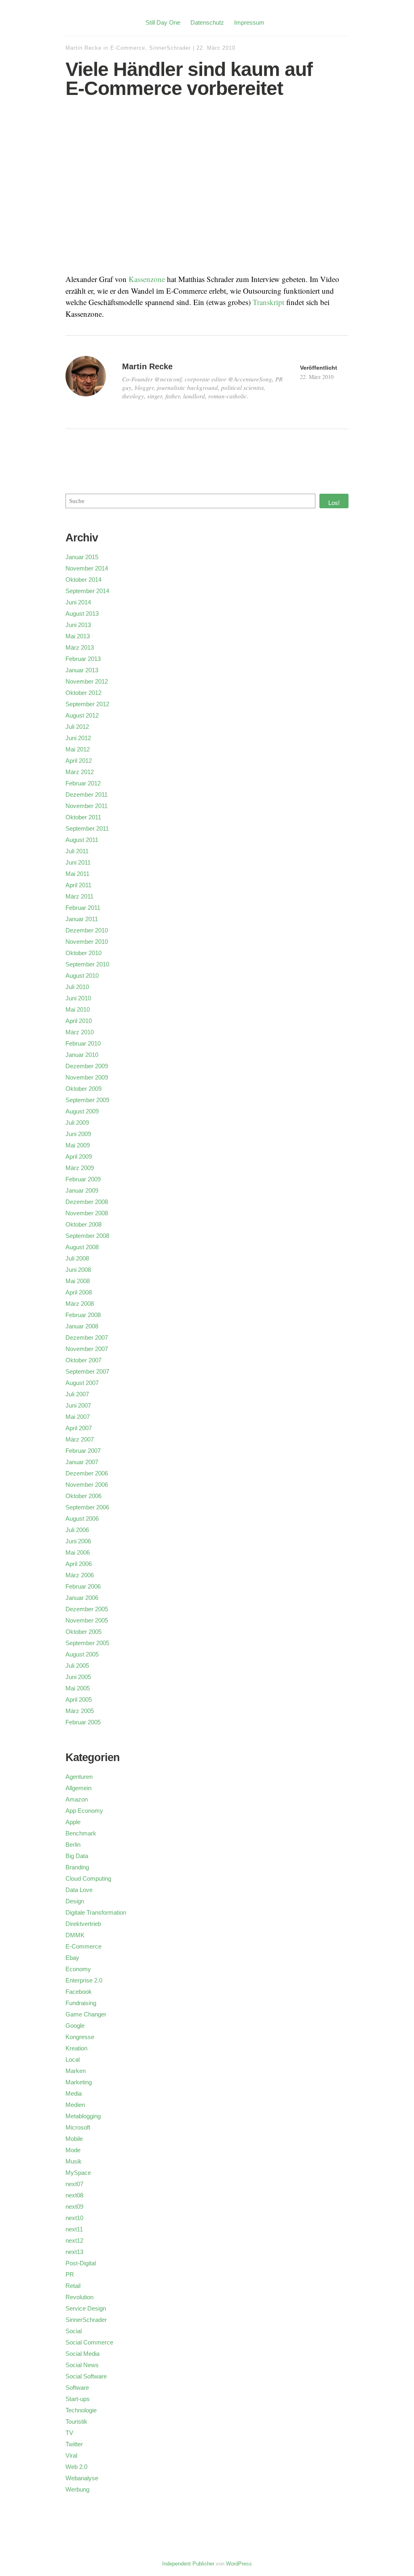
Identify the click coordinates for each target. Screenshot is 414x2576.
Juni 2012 (78, 738)
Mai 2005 (78, 1688)
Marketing (79, 2082)
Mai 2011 (77, 874)
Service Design (86, 2308)
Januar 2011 (82, 919)
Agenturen (79, 1777)
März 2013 (80, 647)
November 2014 (87, 568)
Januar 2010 (82, 1055)
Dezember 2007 (87, 1337)
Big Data (77, 1856)
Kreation (76, 2048)
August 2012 (82, 715)
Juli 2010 (77, 987)
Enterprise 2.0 (84, 1980)
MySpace (78, 2173)
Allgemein (78, 1788)
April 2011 (78, 885)
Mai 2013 (78, 636)
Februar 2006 (83, 1586)
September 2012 (87, 704)
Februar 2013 (83, 659)
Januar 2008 (82, 1326)
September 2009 (87, 1100)
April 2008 (79, 1292)
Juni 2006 (78, 1541)
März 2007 (80, 1439)
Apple (73, 1822)
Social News (82, 2365)
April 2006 (79, 1564)
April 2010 (79, 1021)
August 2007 (82, 1383)
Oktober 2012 (83, 693)
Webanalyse (82, 2478)
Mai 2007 (78, 1417)
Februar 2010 (83, 1043)
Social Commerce (89, 2342)
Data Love (79, 1890)
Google (75, 2026)
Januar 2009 (82, 1190)
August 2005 (82, 1654)
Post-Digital (81, 2263)
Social (74, 2331)
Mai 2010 (78, 1009)
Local (73, 2059)
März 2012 (80, 772)
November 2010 (87, 942)
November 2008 (87, 1213)
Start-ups (78, 2399)
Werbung (77, 2489)
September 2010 (87, 964)
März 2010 (80, 1032)
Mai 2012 (78, 749)
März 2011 (79, 896)
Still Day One (163, 22)
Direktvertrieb (83, 1924)
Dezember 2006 (87, 1473)
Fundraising (81, 2003)
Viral (71, 2455)
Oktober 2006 (83, 1496)
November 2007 (87, 1349)
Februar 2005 (83, 1722)
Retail (73, 2286)
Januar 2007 (82, 1462)
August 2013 (82, 613)
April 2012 (79, 761)
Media (74, 2093)
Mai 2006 (78, 1552)
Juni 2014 (78, 602)
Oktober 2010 (83, 953)
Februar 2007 (83, 1451)
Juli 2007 (77, 1394)
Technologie (81, 2410)
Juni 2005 (78, 1677)
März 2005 (80, 1711)
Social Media (82, 2354)
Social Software (86, 2376)
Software (77, 2388)
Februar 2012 (83, 783)
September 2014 (87, 591)
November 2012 (87, 681)
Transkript (268, 302)
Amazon (77, 1799)
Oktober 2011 (83, 817)
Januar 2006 (82, 1598)
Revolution (79, 2297)
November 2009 (87, 1077)
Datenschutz (207, 22)
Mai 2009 (78, 1145)
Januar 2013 (82, 670)
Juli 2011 (77, 851)
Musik (74, 2161)
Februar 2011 (83, 908)
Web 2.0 (76, 2467)
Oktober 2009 (83, 1089)
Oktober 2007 (83, 1360)
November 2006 (87, 1485)
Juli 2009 (77, 1123)
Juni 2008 (78, 1270)
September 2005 (87, 1643)
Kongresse (80, 2037)
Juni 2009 (78, 1134)
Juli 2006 (77, 1530)
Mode (73, 2150)
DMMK (75, 1935)
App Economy (84, 1811)
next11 (74, 2229)
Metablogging (83, 2116)
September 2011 (87, 828)
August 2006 (82, 1518)
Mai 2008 (78, 1281)
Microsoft (78, 2127)
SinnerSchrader (170, 48)
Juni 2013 (78, 625)
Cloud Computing (88, 1878)
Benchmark (81, 1833)
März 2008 (80, 1304)
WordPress (239, 2564)
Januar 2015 (82, 557)
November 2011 (87, 806)
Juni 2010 (78, 998)
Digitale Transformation (96, 1912)
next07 (74, 2184)
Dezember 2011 (87, 794)
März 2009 (80, 1168)
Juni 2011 (78, 862)
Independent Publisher (188, 2564)
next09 (74, 2207)
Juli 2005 (77, 1666)
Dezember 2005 (87, 1609)
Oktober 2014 (83, 580)
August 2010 (82, 975)
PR (70, 2274)
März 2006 (80, 1575)
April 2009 (79, 1156)
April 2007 (79, 1428)
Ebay (72, 1958)
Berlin (73, 1845)
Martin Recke (83, 48)
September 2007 (87, 1371)
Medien (75, 2105)
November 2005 (87, 1620)
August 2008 (82, 1247)
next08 (74, 2195)
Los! (334, 503)
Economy (78, 1969)
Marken (76, 2071)
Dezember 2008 (87, 1202)
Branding (77, 1867)
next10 (74, 2218)
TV (69, 2433)
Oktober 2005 (83, 1632)
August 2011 (82, 840)
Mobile (74, 2139)
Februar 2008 (83, 1315)
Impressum (249, 22)
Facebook (79, 1992)
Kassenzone (147, 279)
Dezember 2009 (87, 1066)
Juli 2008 (77, 1258)
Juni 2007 (78, 1405)
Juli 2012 (77, 727)
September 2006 (87, 1507)
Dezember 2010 (87, 930)
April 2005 (79, 1699)
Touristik (76, 2421)
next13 (74, 2252)
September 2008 (87, 1236)
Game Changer (86, 2014)
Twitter (74, 2444)
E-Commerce (128, 48)
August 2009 (82, 1111)
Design (75, 1901)
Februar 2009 (83, 1179)
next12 (74, 2240)
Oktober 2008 (83, 1224)
